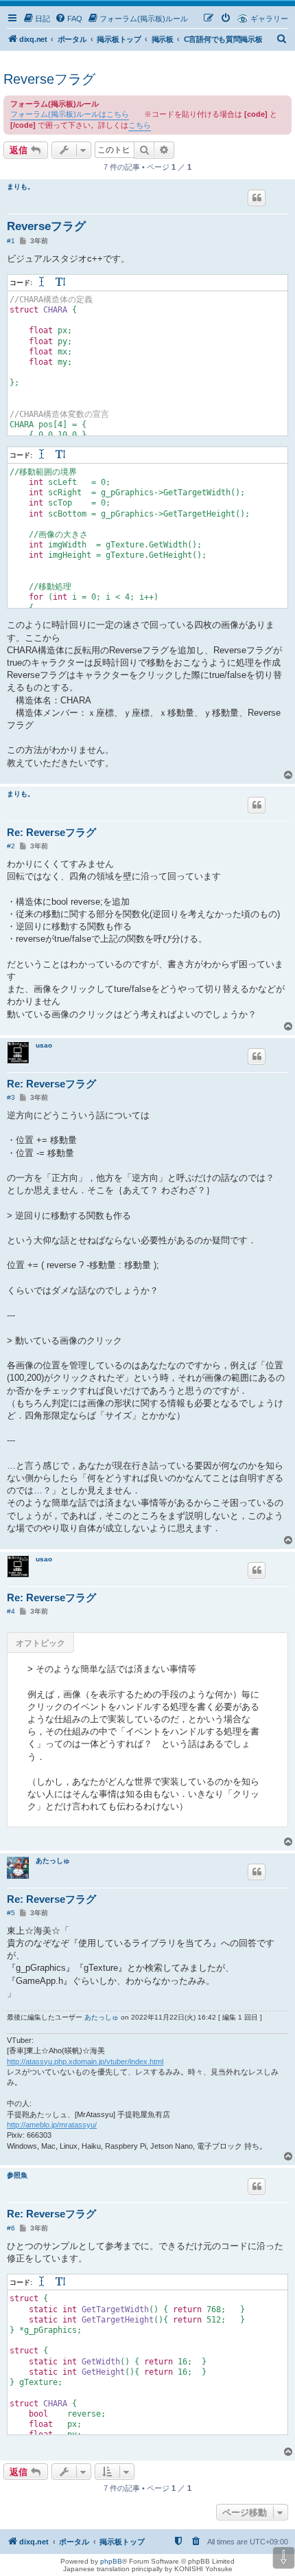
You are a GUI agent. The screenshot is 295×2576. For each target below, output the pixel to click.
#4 (11, 1611)
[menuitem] (36, 19)
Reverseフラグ (49, 79)
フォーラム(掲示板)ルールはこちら (70, 114)
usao (44, 1045)
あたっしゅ (53, 1861)
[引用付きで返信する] (257, 198)
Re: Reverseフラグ (51, 832)
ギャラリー (269, 19)
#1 (11, 241)
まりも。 (21, 187)
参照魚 (17, 2175)
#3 (11, 1097)
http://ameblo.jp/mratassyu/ (52, 2125)
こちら (140, 125)
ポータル (72, 39)
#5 (11, 1913)
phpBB (111, 2561)
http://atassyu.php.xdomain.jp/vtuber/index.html (85, 2061)
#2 (11, 846)
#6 (11, 2228)
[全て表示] (61, 283)
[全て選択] (43, 283)
